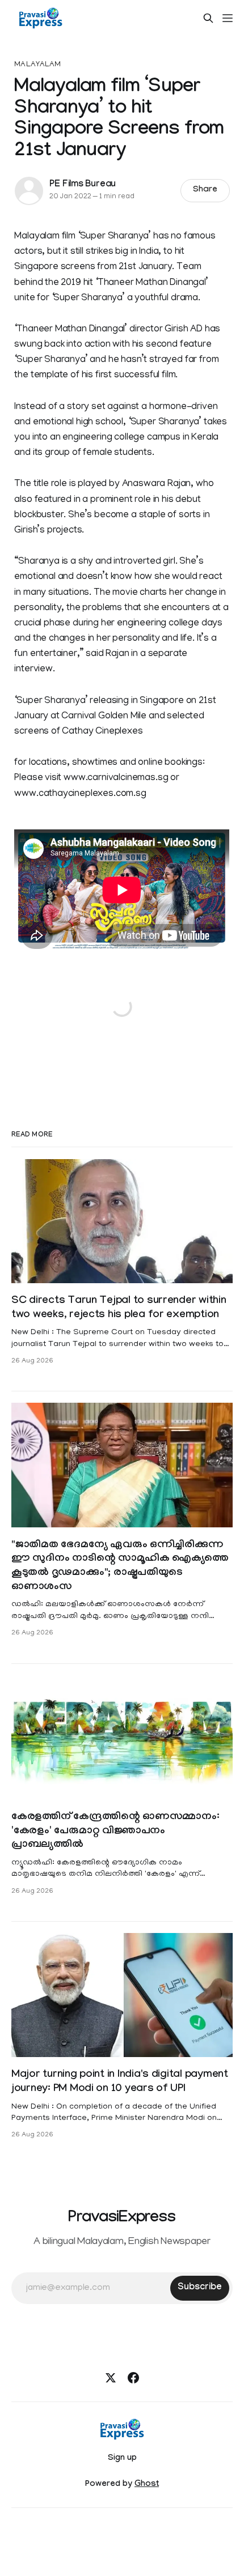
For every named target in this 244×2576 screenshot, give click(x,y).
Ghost (147, 2485)
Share (205, 190)
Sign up (122, 2459)
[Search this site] (208, 18)
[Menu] (228, 18)
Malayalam (37, 65)
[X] (111, 2378)
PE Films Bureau (83, 185)
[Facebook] (133, 2378)
